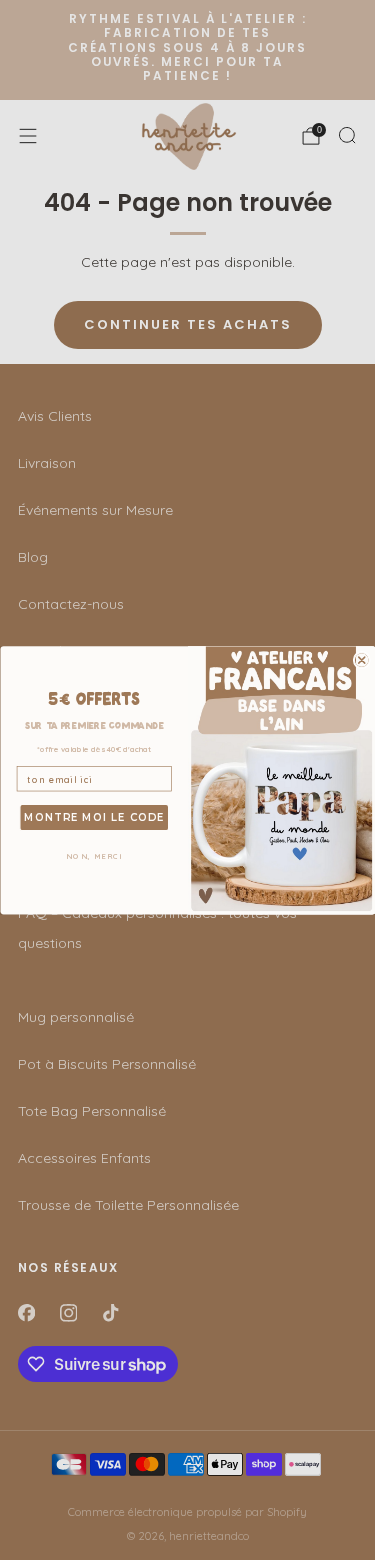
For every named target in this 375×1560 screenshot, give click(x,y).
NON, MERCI (94, 855)
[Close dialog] (361, 659)
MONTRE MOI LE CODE (93, 817)
